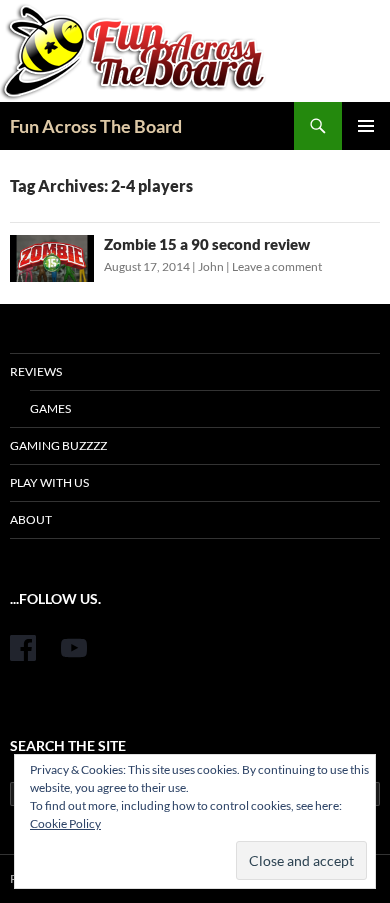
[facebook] (23, 648)
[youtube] (74, 648)
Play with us (49, 482)
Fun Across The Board (96, 126)
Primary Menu (366, 126)
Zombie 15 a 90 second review (207, 244)
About (31, 519)
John (211, 266)
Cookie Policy (65, 823)
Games (50, 408)
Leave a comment (277, 266)
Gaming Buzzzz (58, 445)
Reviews (36, 371)
